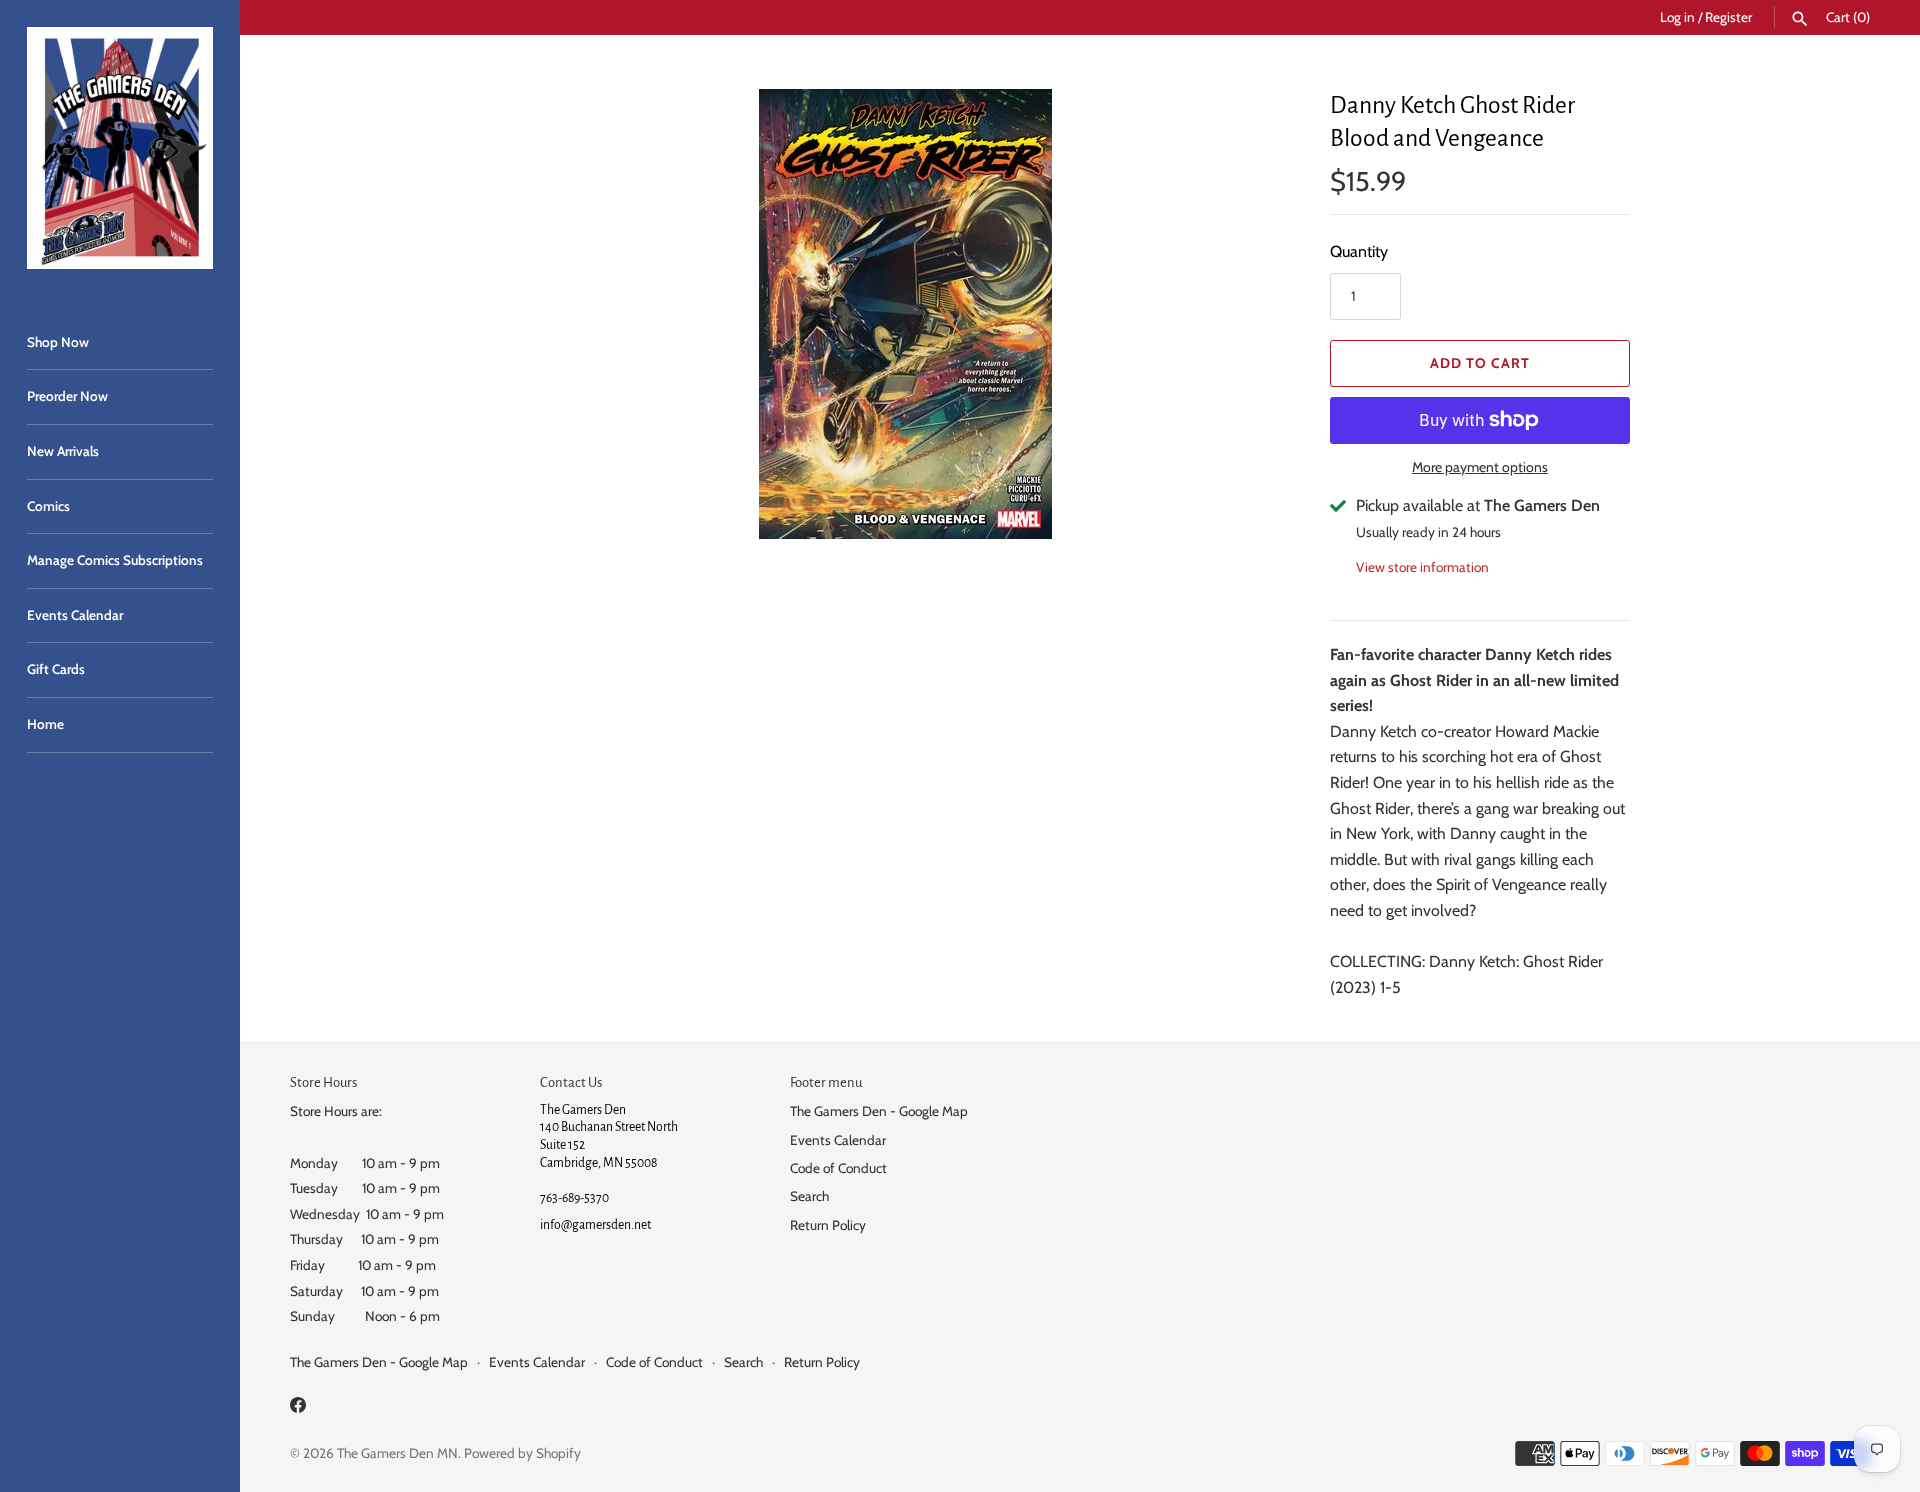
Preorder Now (67, 396)
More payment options (1480, 467)
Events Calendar (75, 615)
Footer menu (826, 1082)
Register (1728, 17)
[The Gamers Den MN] (120, 148)
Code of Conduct (838, 1168)
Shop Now (58, 342)
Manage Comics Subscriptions (115, 560)
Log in (1677, 17)
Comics (48, 506)
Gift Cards (56, 669)
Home (45, 724)
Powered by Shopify (522, 1453)
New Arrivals (63, 451)
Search (809, 1196)
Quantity (1359, 251)
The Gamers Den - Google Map (879, 1111)
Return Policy (828, 1225)
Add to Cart (1480, 363)
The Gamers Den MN (397, 1453)
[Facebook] (298, 1408)
